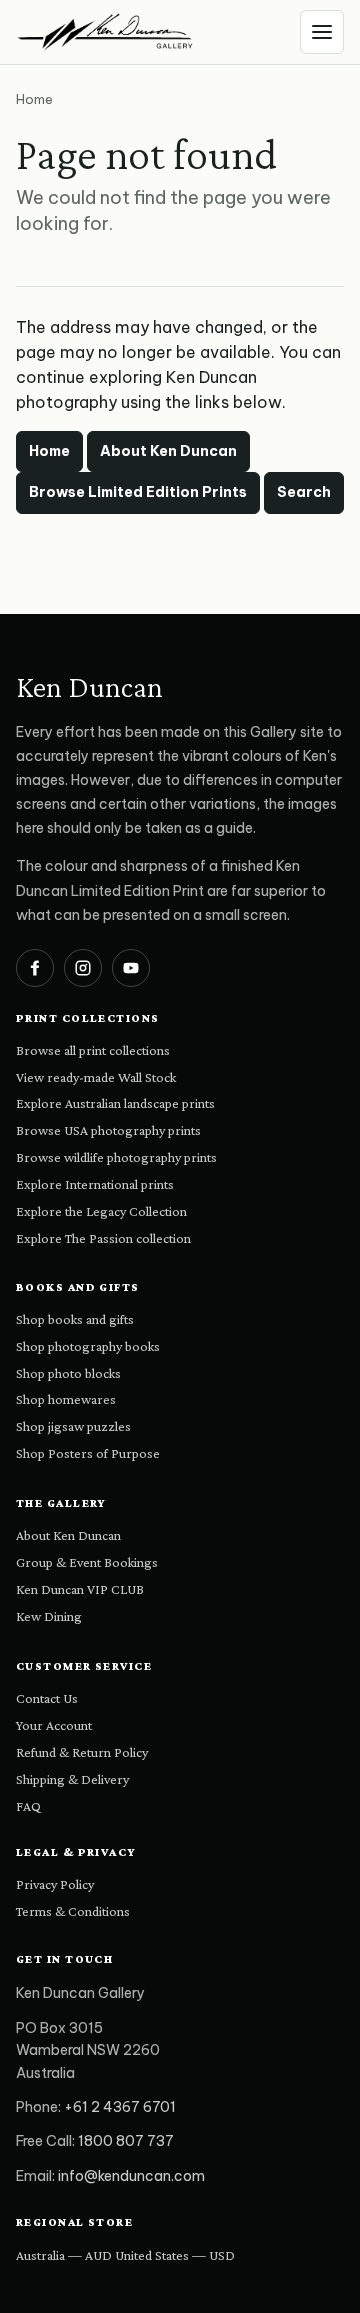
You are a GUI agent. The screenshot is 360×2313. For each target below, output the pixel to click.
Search (304, 492)
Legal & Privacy (76, 1852)
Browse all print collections (93, 1050)
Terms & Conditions (73, 1911)
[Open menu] (322, 32)
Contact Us (47, 1698)
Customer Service (84, 1666)
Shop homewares (66, 1399)
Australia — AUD (64, 2255)
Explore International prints (95, 1184)
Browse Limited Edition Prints (138, 492)
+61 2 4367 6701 (120, 2107)
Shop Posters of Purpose (88, 1453)
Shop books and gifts (75, 1319)
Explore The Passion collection (103, 1238)
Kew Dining (49, 1616)
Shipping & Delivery (72, 1779)
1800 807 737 (126, 2141)
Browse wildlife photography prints (116, 1157)
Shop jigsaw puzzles (73, 1426)
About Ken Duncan (168, 451)
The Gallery (61, 1503)
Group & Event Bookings (87, 1562)
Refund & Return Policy (82, 1752)
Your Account (54, 1725)
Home (49, 451)
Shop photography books (88, 1346)
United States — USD (175, 2255)
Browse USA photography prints (108, 1130)
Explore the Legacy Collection (101, 1211)
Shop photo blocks (68, 1373)
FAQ (28, 1806)
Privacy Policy (55, 1884)
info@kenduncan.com (131, 2176)
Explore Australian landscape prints (115, 1103)
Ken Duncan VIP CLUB (80, 1589)
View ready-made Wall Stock (96, 1077)
